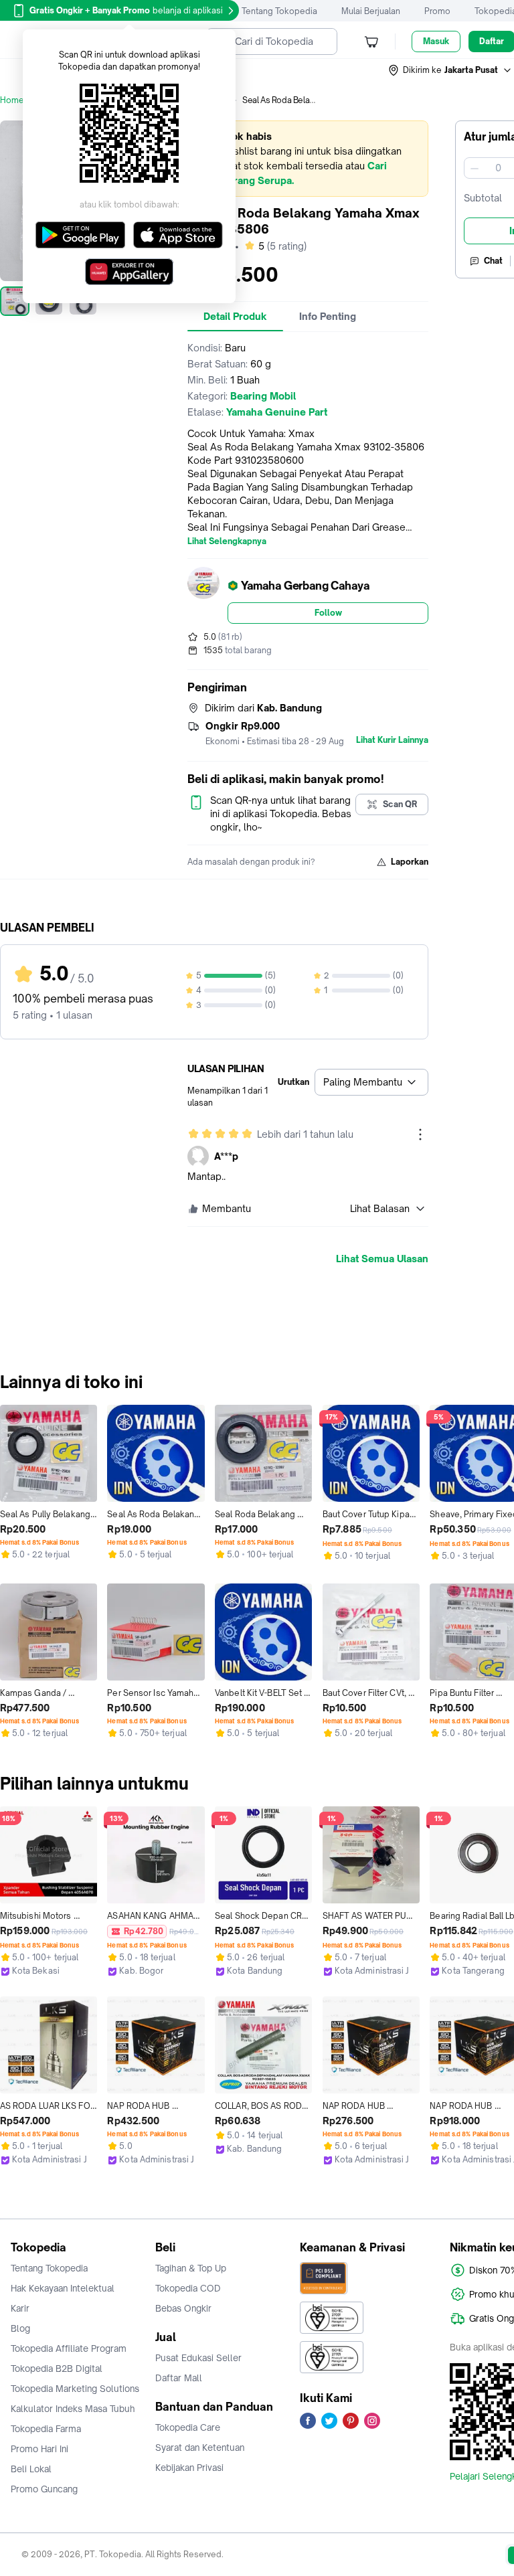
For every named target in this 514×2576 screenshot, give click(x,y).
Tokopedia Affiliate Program (69, 2348)
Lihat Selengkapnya (227, 541)
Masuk (436, 41)
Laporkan (410, 862)
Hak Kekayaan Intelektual (63, 2288)
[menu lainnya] (420, 1134)
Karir (20, 2308)
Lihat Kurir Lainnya (392, 740)
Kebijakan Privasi (189, 2468)
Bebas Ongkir (183, 2308)
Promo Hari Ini (39, 2449)
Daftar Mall (179, 2378)
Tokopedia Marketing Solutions (75, 2389)
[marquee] (308, 159)
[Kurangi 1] (475, 168)
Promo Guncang (44, 2489)
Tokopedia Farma (46, 2429)
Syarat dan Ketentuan (200, 2448)
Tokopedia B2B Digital (57, 2369)
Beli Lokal (31, 2469)
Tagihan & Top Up (191, 2268)
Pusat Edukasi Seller (198, 2358)
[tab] (235, 317)
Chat (493, 261)
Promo (437, 11)
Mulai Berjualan (371, 11)
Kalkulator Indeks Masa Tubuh (73, 2409)
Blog (20, 2328)
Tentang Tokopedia (279, 11)
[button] (450, 70)
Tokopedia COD (188, 2288)
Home (12, 100)
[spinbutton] (498, 168)
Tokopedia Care (188, 2427)
